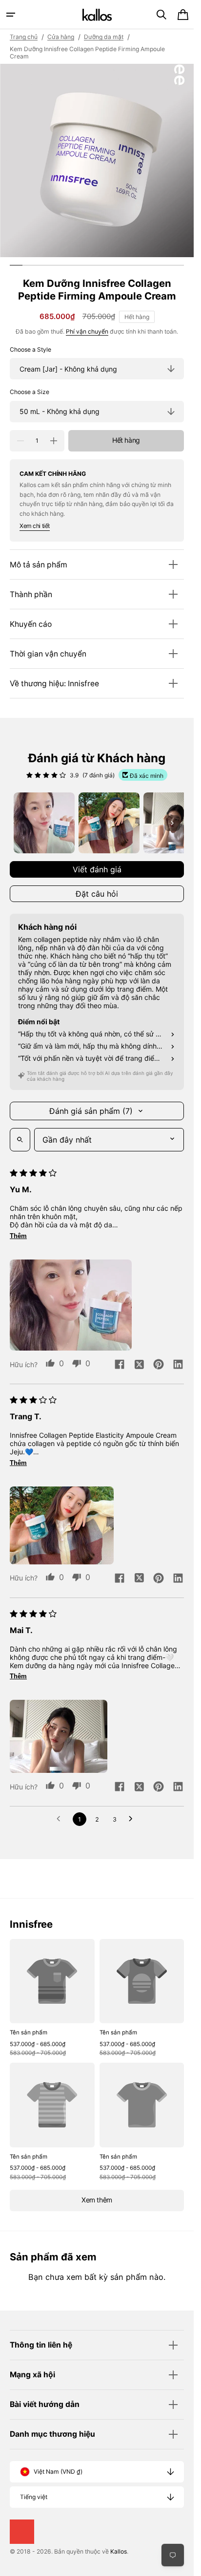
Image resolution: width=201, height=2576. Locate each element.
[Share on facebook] (120, 1365)
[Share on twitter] (139, 1365)
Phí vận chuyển (87, 331)
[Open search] (20, 1140)
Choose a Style (30, 349)
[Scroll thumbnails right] (172, 823)
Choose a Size (30, 392)
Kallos (119, 2551)
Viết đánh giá (97, 869)
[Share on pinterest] (159, 1365)
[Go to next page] (133, 1819)
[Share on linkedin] (178, 1365)
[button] (11, 15)
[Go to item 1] (44, 823)
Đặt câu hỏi (97, 894)
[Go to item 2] (109, 823)
